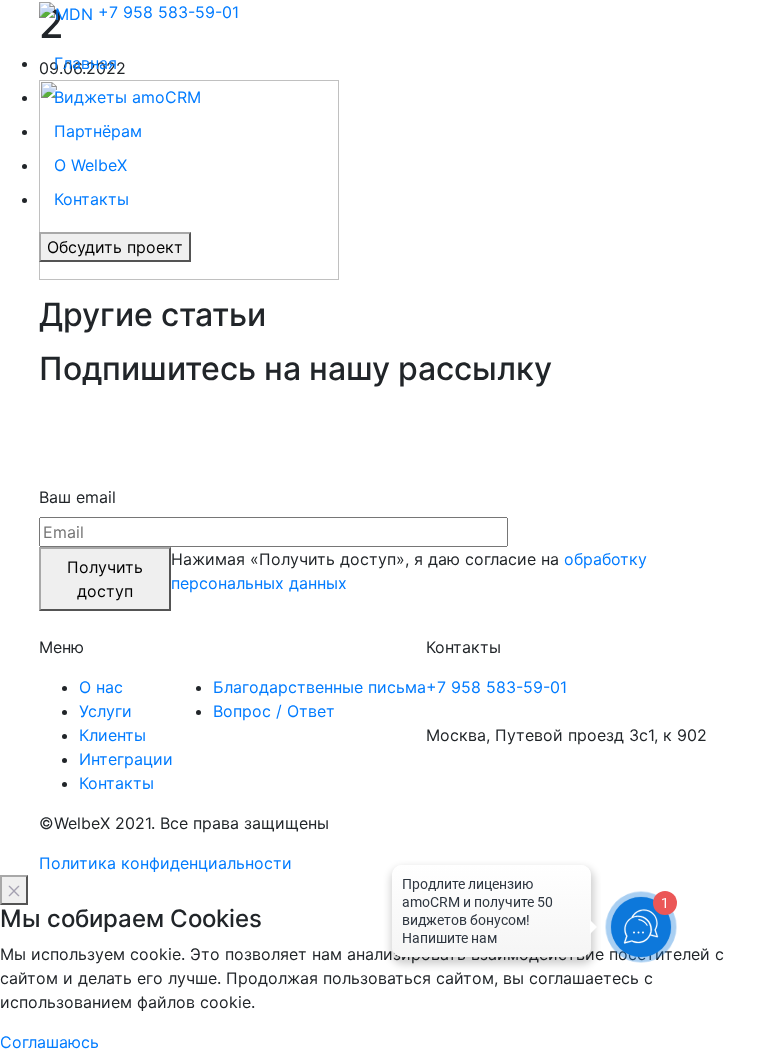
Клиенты (112, 735)
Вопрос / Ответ (274, 711)
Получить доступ (105, 579)
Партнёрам (98, 131)
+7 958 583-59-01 (168, 12)
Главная (85, 63)
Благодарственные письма (319, 687)
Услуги (105, 711)
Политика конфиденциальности (165, 863)
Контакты (91, 199)
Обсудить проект (115, 247)
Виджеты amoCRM (127, 97)
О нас (101, 687)
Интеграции (126, 759)
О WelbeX (90, 165)
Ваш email (77, 497)
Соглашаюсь (49, 1042)
